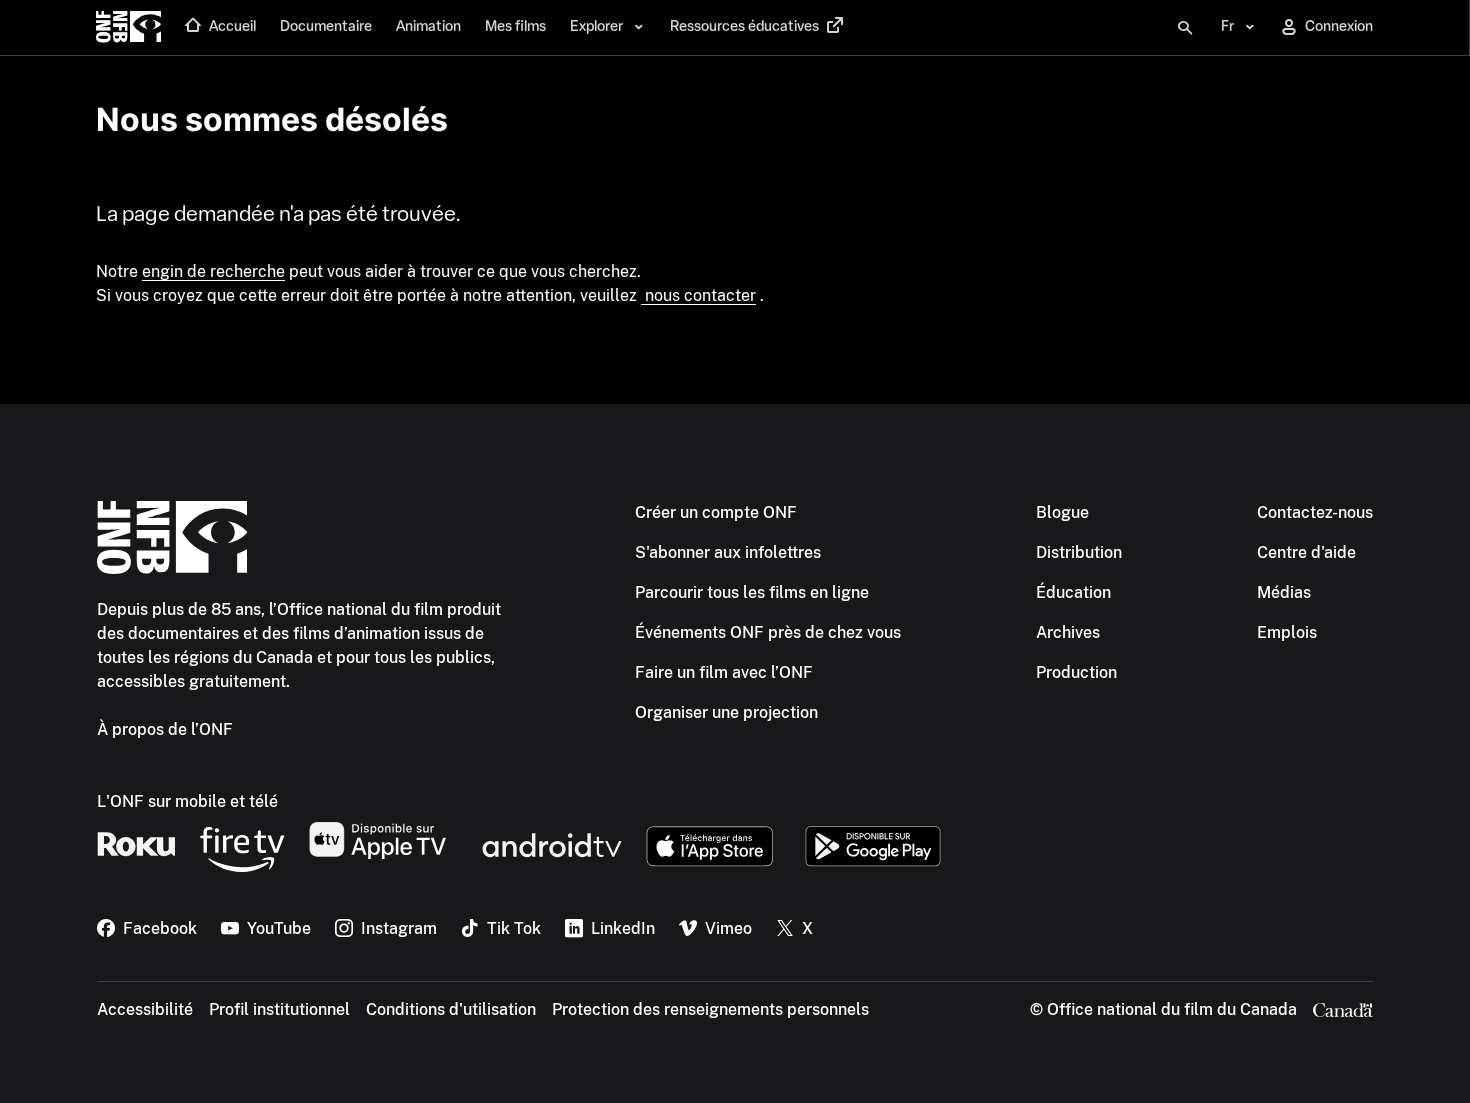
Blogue (1062, 512)
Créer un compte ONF (716, 512)
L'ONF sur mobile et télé (187, 801)
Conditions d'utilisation (451, 1009)
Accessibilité (145, 1009)
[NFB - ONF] (128, 28)
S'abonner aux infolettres (728, 552)
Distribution (1079, 552)
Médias (1284, 592)
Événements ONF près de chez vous (768, 632)
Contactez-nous (1315, 512)
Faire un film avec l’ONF (724, 672)
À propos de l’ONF (165, 729)
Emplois (1287, 632)
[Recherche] (1185, 28)
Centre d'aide (1306, 552)
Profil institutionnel (279, 1009)
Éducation (1073, 592)
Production (1076, 672)
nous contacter (698, 295)
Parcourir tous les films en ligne (752, 592)
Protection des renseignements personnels (710, 1009)
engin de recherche (213, 271)
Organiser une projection (726, 712)
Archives (1068, 632)
